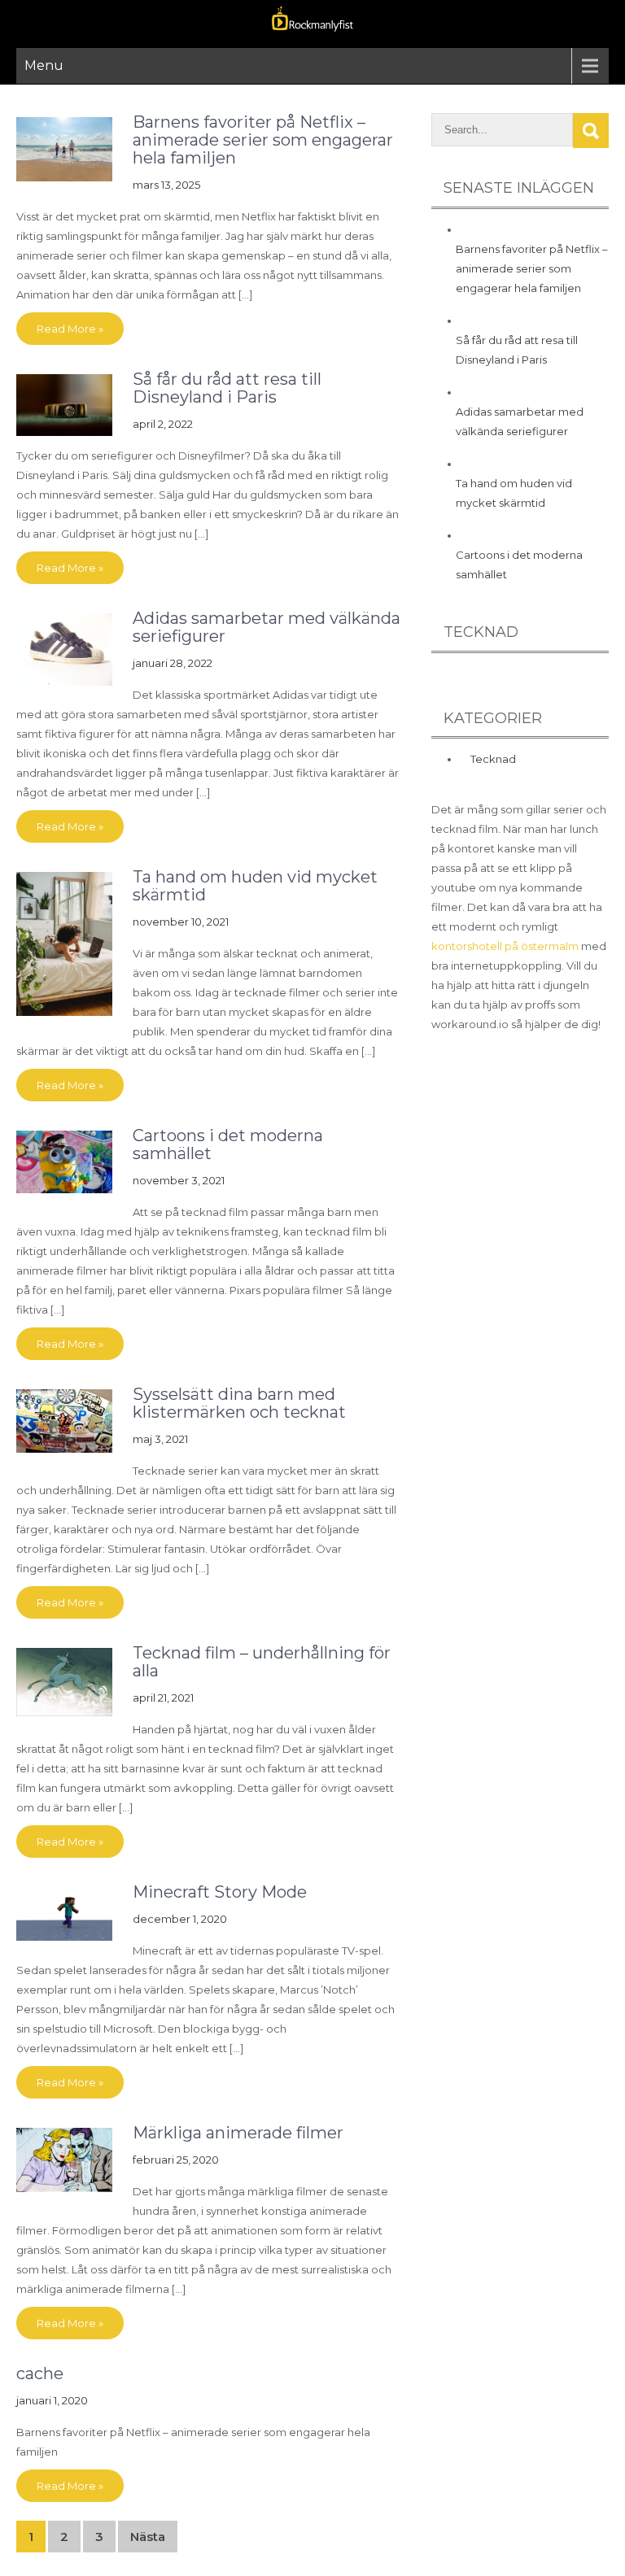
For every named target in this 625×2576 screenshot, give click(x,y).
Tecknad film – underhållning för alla (262, 1662)
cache (40, 2373)
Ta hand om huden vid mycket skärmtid (255, 886)
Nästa (148, 2537)
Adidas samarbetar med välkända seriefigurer (267, 627)
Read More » (70, 329)
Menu (44, 65)
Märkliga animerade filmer (238, 2133)
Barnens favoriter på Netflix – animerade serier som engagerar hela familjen (263, 140)
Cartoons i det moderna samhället (228, 1144)
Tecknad (493, 759)
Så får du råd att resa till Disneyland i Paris (227, 388)
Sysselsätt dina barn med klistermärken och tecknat (239, 1403)
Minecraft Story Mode (220, 1892)
